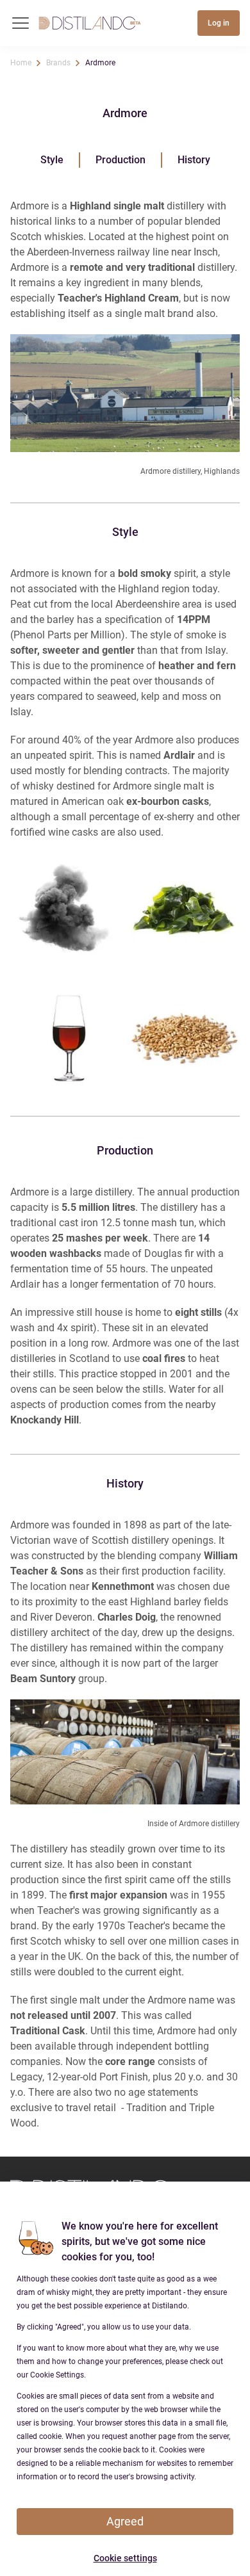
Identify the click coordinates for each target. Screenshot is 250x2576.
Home (21, 63)
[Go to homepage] (90, 23)
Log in (219, 23)
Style (52, 160)
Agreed (125, 2521)
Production (121, 160)
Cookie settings (125, 2558)
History (194, 160)
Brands (58, 63)
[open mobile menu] (21, 23)
